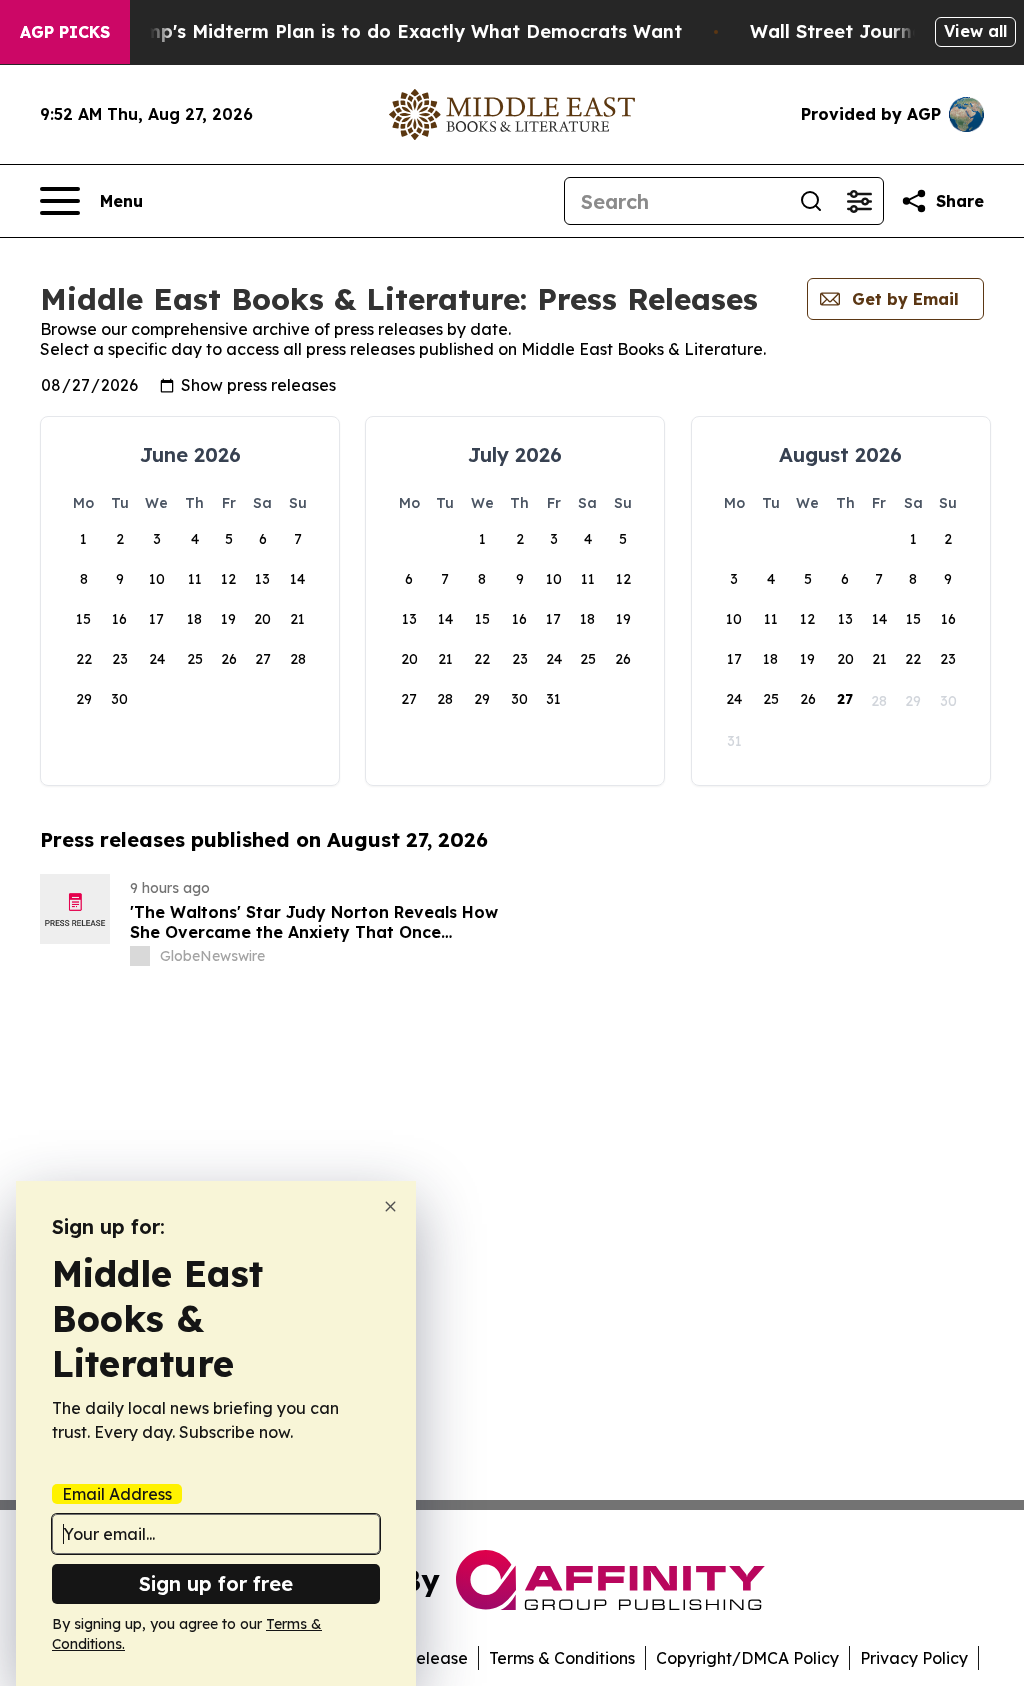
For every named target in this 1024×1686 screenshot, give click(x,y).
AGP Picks (65, 32)
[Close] (390, 1206)
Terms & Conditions (562, 1658)
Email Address (117, 1494)
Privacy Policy (914, 1658)
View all (975, 31)
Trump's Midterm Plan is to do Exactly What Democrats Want (398, 31)
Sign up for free (216, 1583)
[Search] (811, 201)
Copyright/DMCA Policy (747, 1658)
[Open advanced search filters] (859, 201)
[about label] (140, 956)
